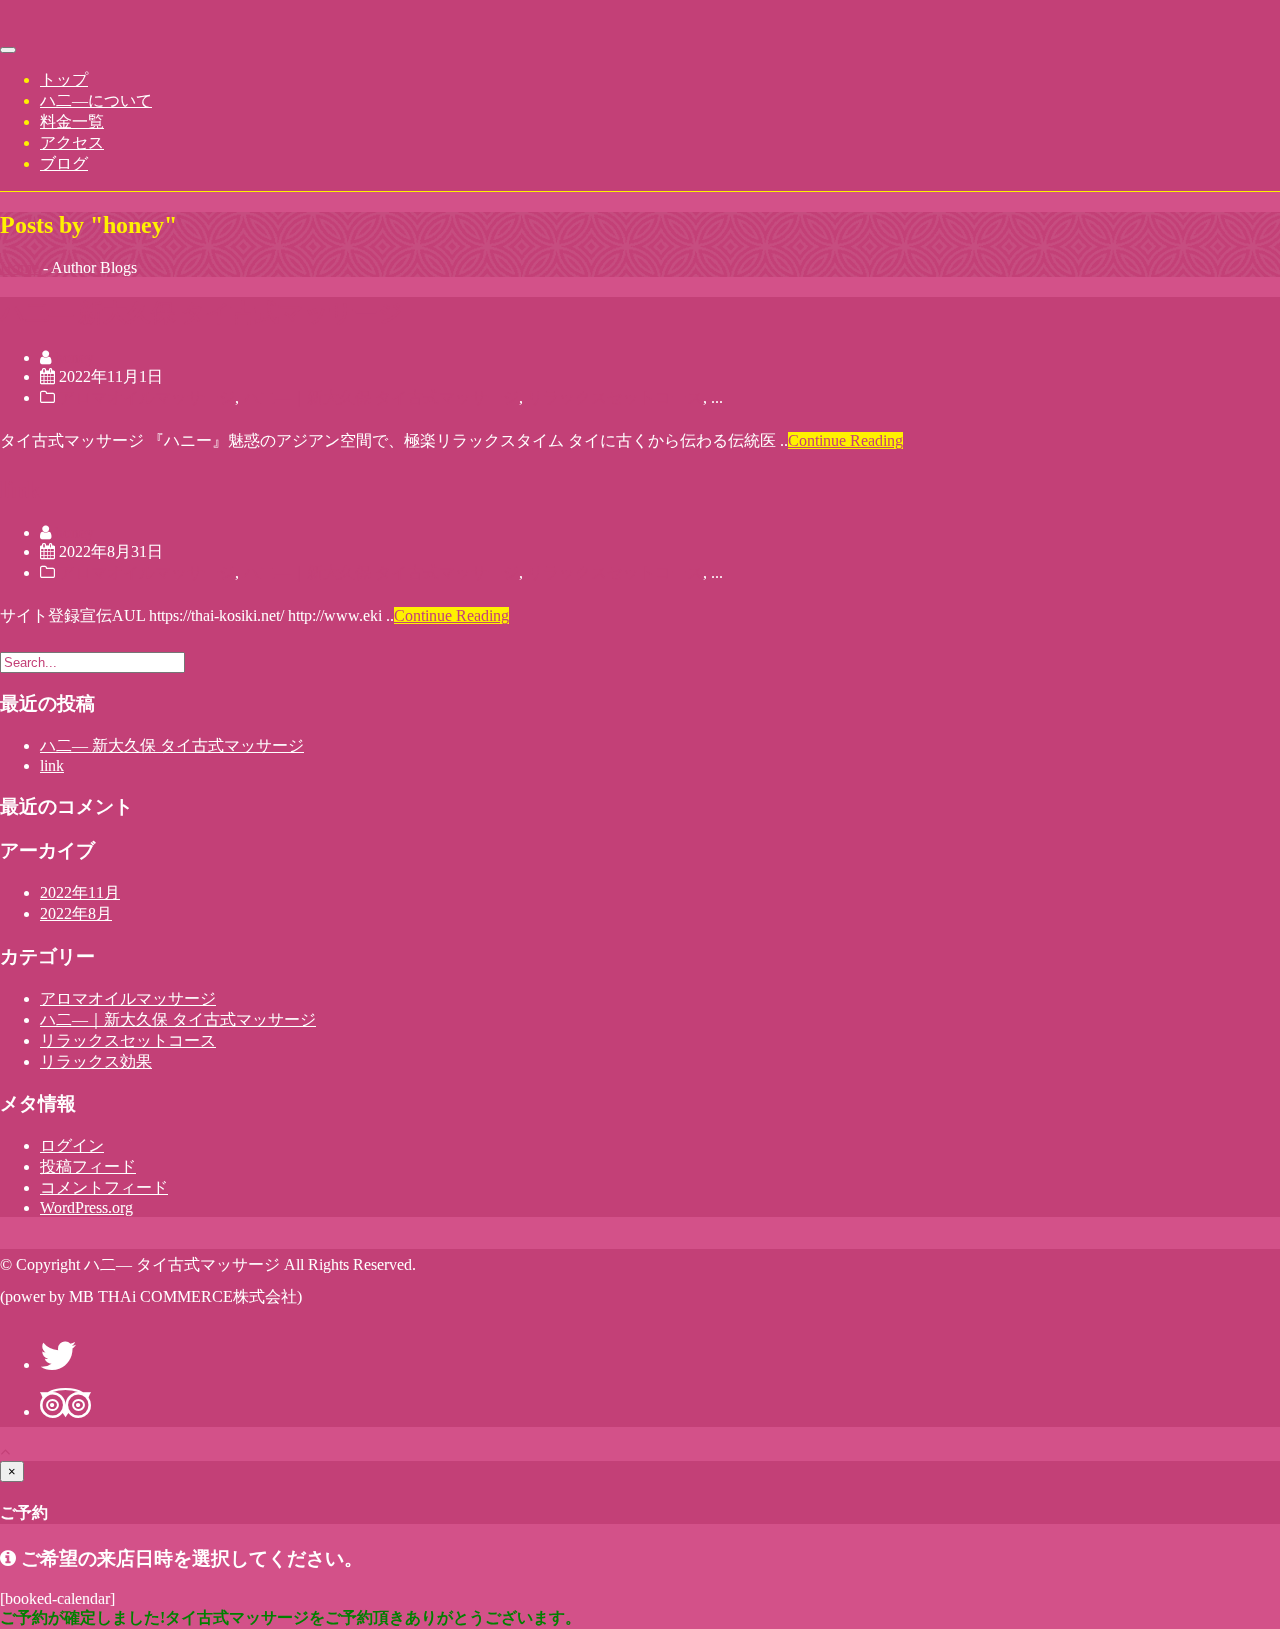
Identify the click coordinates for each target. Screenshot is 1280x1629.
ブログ (64, 163)
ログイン (72, 1145)
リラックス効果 (96, 1061)
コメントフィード (104, 1187)
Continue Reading (845, 440)
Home (19, 267)
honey (74, 357)
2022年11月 (80, 892)
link (20, 490)
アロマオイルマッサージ (147, 397)
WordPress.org (86, 1207)
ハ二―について (96, 100)
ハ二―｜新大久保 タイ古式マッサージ (381, 397)
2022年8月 (76, 913)
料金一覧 (72, 121)
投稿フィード (88, 1166)
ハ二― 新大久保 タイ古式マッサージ (201, 313)
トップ (64, 79)
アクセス (72, 142)
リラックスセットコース (615, 397)
